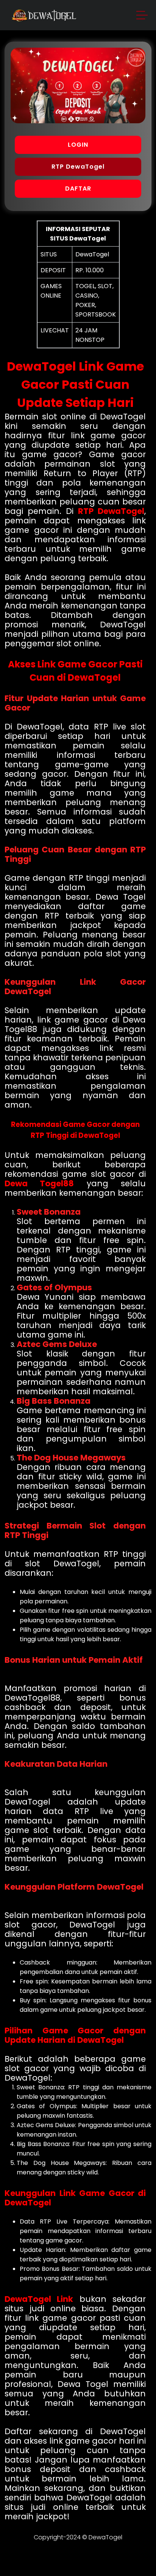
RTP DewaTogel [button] (78, 167)
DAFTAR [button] (78, 189)
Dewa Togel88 (39, 1183)
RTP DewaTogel (111, 511)
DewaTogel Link (39, 2299)
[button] (142, 16)
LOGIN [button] (78, 145)
